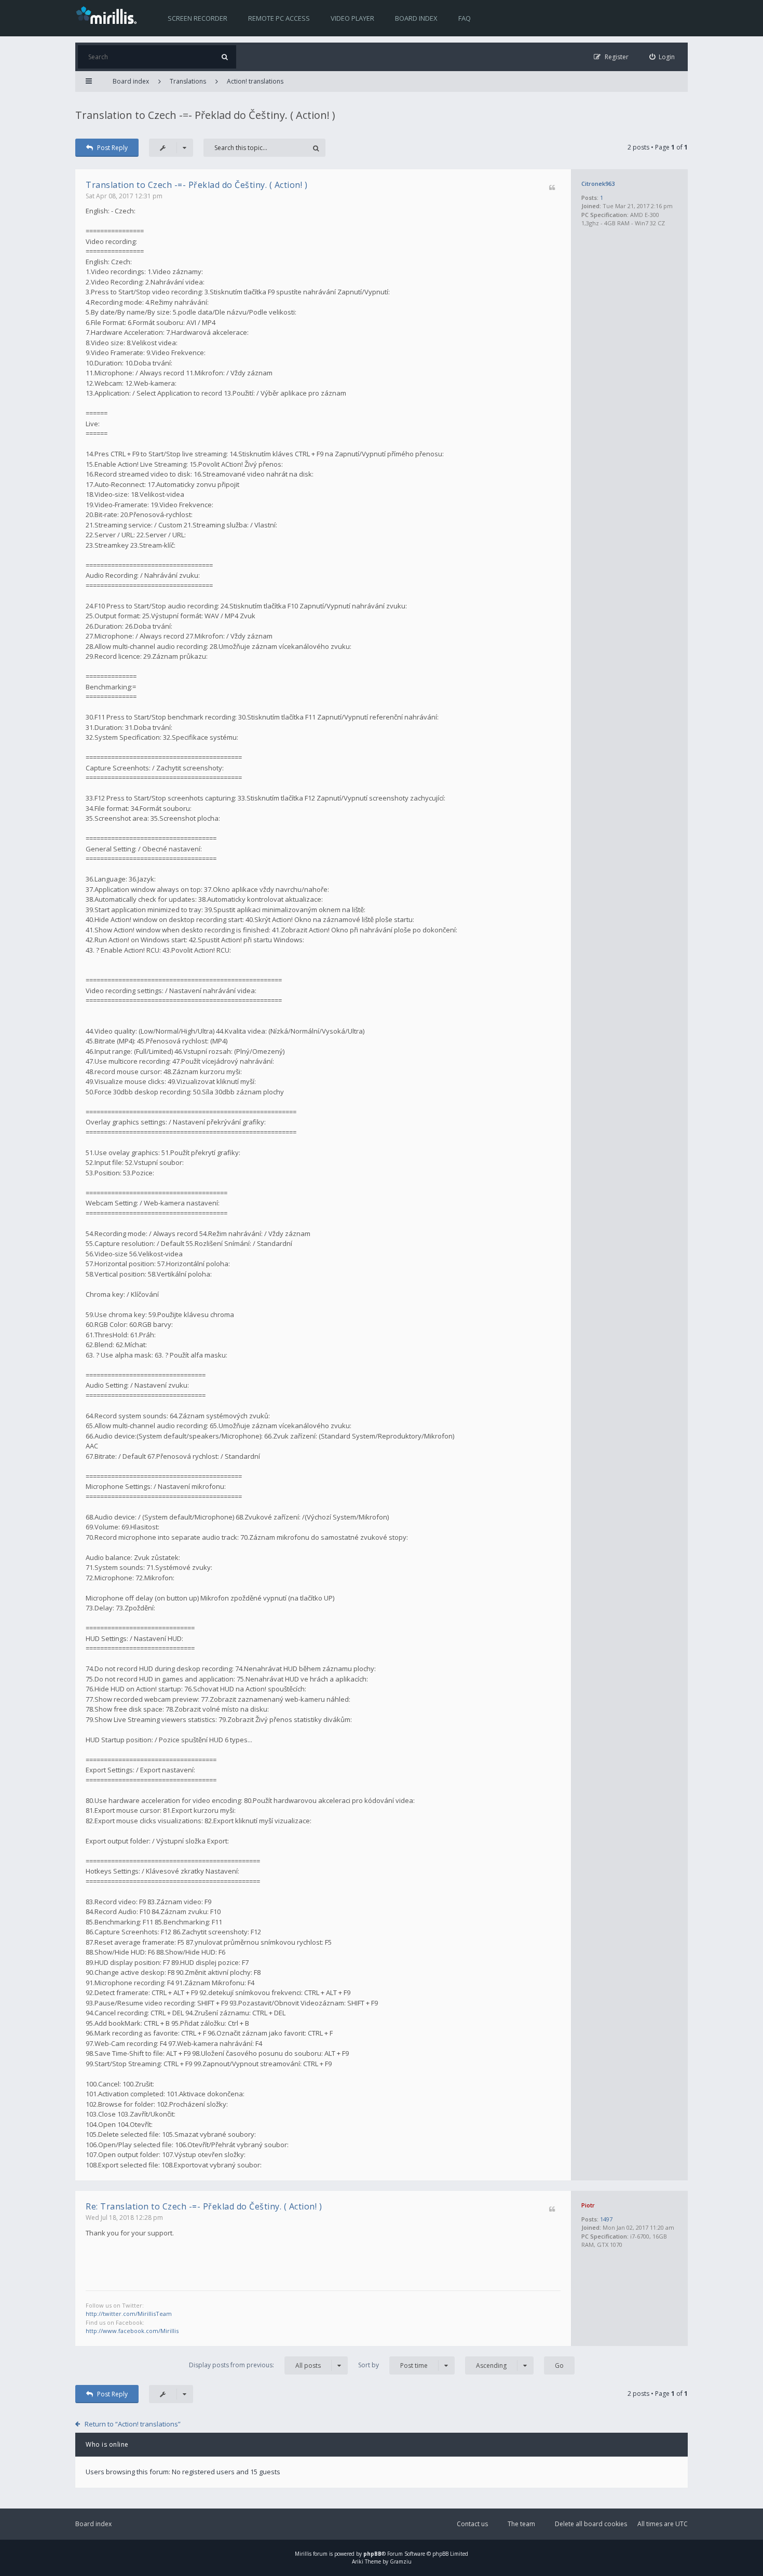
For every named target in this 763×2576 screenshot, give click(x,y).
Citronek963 (598, 184)
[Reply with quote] (552, 188)
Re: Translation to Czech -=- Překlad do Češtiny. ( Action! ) (204, 2206)
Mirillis (303, 2554)
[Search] (224, 57)
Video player (352, 18)
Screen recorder (197, 18)
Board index (416, 18)
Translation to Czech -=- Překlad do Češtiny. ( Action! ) (205, 115)
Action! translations (255, 81)
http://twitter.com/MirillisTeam (129, 2314)
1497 (606, 2219)
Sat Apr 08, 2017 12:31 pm (124, 196)
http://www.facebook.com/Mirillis (132, 2331)
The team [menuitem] (521, 2524)
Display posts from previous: (255, 2365)
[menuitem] (662, 57)
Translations (188, 81)
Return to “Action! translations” (133, 2424)
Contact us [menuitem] (472, 2524)
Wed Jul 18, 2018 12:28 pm (124, 2218)
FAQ (465, 18)
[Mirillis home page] (108, 15)
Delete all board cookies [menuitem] (591, 2524)
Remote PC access (279, 18)
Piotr (588, 2205)
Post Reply (112, 148)
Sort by (393, 2365)
